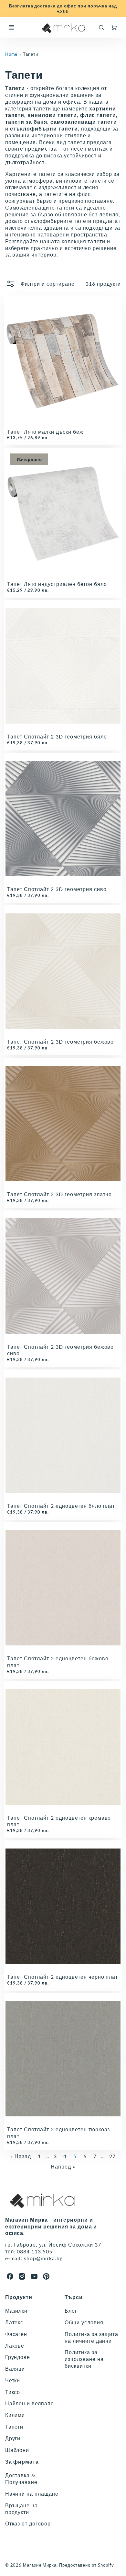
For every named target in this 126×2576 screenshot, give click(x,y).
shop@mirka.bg (43, 2258)
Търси (74, 2297)
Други (13, 2438)
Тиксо (13, 2392)
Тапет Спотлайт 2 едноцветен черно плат (63, 1977)
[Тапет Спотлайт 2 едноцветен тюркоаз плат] (63, 2059)
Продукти (19, 2297)
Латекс (14, 2322)
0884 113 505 (35, 2251)
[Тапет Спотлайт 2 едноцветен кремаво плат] (63, 1747)
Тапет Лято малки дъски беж (45, 432)
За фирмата (22, 2462)
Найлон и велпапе (30, 2403)
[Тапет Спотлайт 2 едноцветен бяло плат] (63, 1435)
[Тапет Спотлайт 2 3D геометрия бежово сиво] (63, 1276)
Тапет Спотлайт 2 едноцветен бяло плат (61, 1506)
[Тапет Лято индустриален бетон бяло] (63, 513)
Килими (15, 2415)
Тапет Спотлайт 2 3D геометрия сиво (57, 889)
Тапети (31, 54)
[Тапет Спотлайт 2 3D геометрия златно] (63, 1124)
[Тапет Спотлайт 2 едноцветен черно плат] (63, 1906)
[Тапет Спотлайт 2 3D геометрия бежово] (63, 971)
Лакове (15, 2346)
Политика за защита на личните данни (91, 2337)
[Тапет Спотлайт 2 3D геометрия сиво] (63, 819)
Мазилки (16, 2311)
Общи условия (84, 2322)
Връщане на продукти (22, 2509)
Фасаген (16, 2334)
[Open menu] (12, 28)
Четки (13, 2380)
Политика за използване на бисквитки (84, 2359)
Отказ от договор (28, 2523)
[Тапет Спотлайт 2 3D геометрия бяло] (63, 666)
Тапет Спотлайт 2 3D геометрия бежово (61, 1042)
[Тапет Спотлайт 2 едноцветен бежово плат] (63, 1588)
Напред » (63, 2166)
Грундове (18, 2357)
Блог (71, 2311)
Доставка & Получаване (21, 2479)
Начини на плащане (32, 2494)
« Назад (21, 2156)
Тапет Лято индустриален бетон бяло (57, 584)
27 (112, 2156)
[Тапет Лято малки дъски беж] (63, 361)
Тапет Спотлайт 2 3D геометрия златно (60, 1194)
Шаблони (17, 2450)
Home (11, 54)
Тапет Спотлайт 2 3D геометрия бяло (57, 736)
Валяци (15, 2369)
